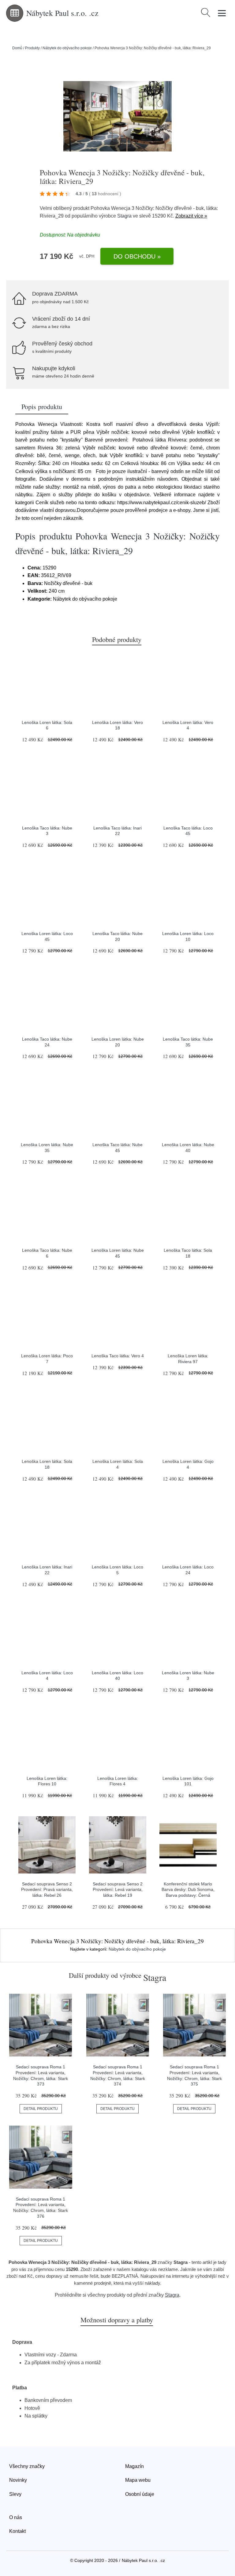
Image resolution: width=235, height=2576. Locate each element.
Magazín (134, 2466)
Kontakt (17, 2531)
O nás (16, 2517)
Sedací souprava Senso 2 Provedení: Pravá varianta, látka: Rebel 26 (47, 1890)
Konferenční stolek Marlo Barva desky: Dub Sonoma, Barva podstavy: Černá (188, 1890)
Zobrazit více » (191, 216)
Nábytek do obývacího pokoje (67, 48)
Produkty (32, 48)
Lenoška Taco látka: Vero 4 (118, 1356)
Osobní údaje (140, 2494)
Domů (17, 48)
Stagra (124, 216)
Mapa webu (138, 2480)
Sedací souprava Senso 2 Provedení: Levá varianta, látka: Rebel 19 (118, 1890)
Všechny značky (27, 2466)
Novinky (18, 2480)
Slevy (15, 2494)
